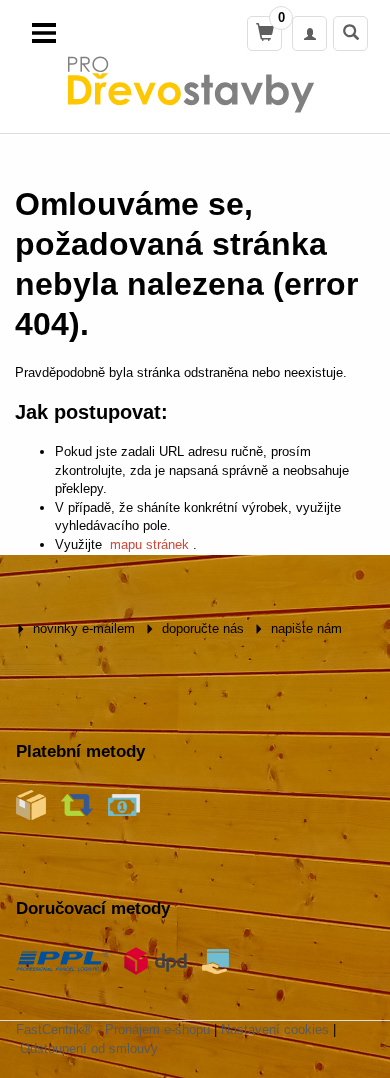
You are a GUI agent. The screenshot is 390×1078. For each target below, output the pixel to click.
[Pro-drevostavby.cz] (195, 83)
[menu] (44, 33)
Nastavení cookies (275, 1029)
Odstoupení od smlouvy (89, 1048)
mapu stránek (149, 544)
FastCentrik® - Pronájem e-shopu (113, 1029)
